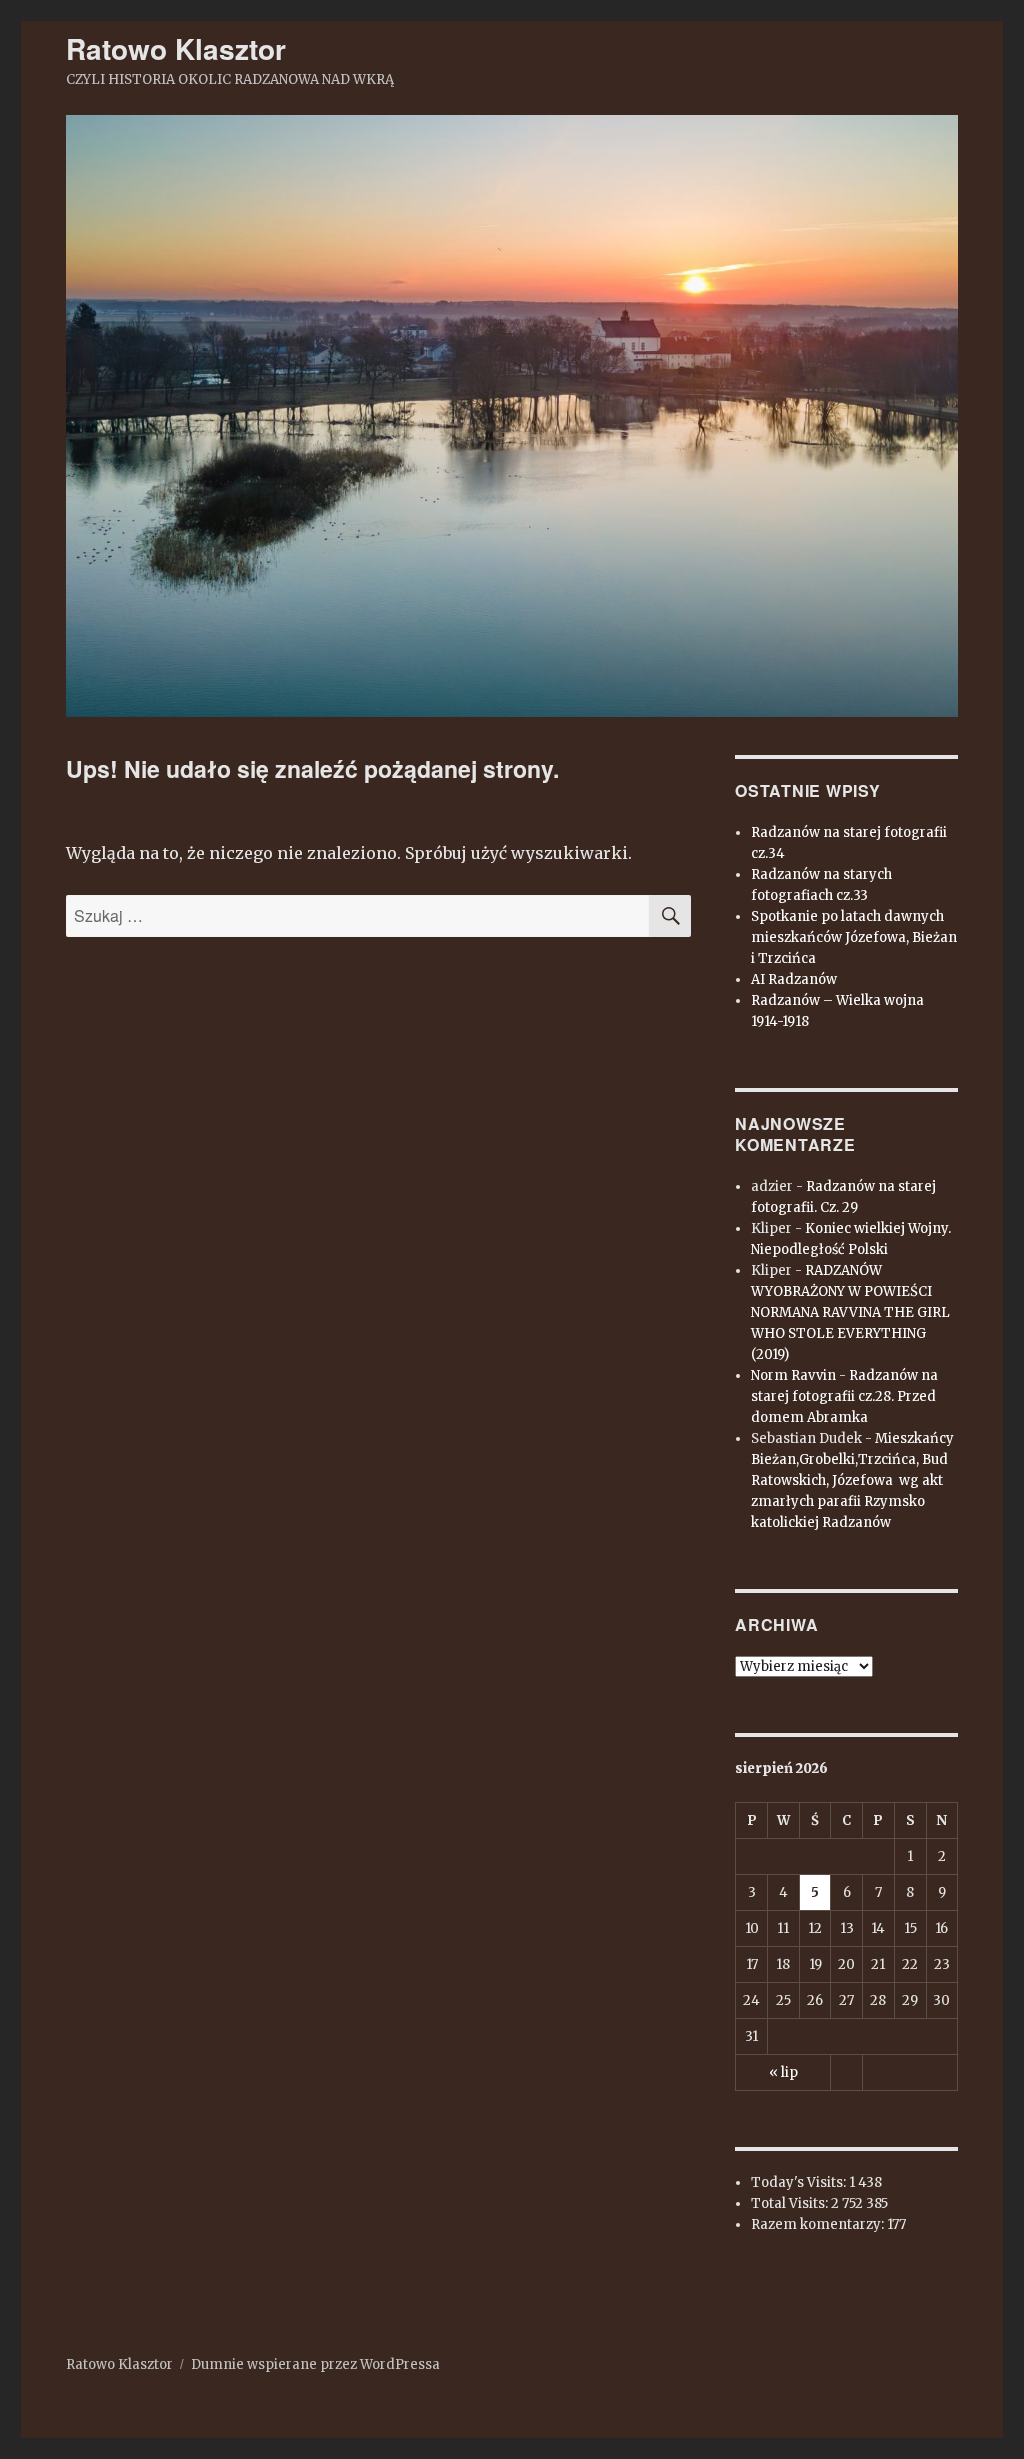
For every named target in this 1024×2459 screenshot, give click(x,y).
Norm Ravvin (793, 1375)
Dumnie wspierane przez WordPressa (315, 2364)
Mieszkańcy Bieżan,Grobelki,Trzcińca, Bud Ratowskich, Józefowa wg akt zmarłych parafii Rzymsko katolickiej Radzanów (852, 1480)
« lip (783, 2072)
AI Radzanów (794, 979)
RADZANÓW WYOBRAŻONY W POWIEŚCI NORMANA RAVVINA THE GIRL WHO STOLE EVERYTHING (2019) (850, 1312)
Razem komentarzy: (819, 2224)
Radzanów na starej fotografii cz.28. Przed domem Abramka (844, 1396)
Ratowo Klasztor (176, 48)
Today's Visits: (800, 2182)
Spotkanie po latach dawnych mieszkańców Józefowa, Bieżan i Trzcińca (854, 937)
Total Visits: (791, 2203)
